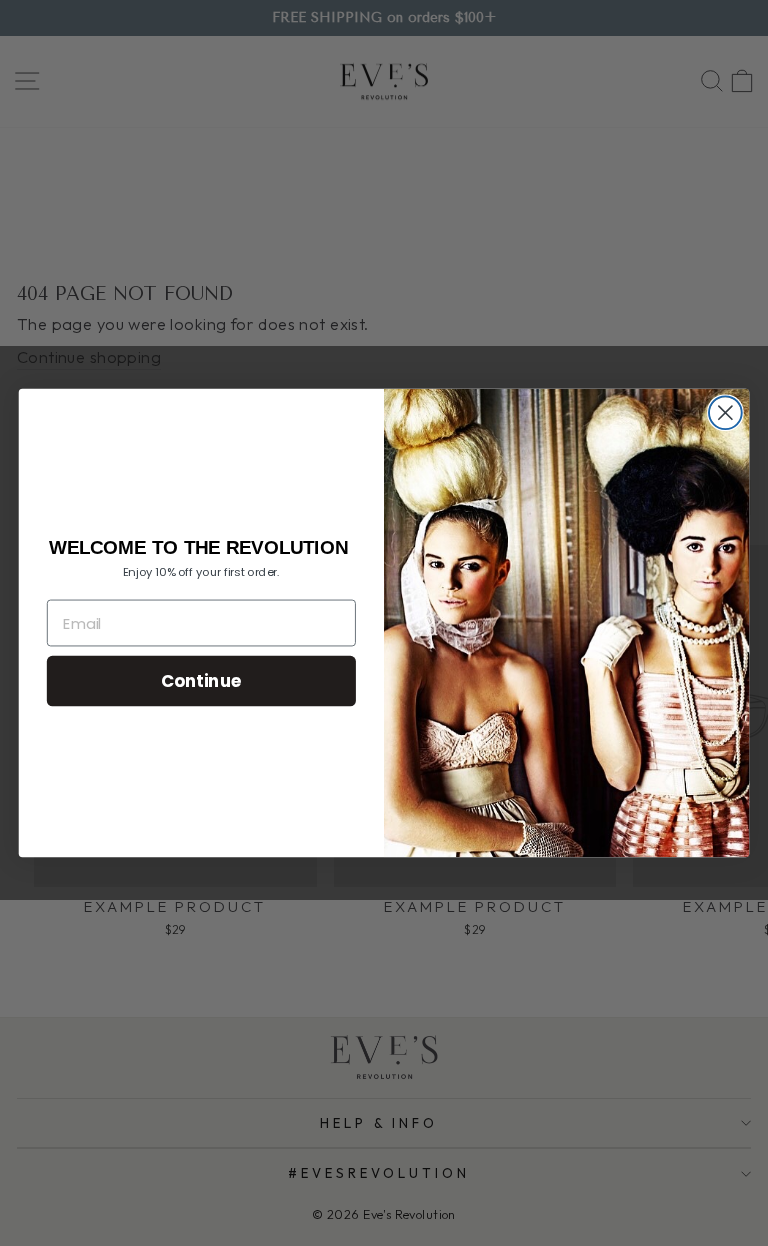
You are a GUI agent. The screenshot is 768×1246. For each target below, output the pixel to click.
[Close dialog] (725, 412)
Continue (201, 680)
